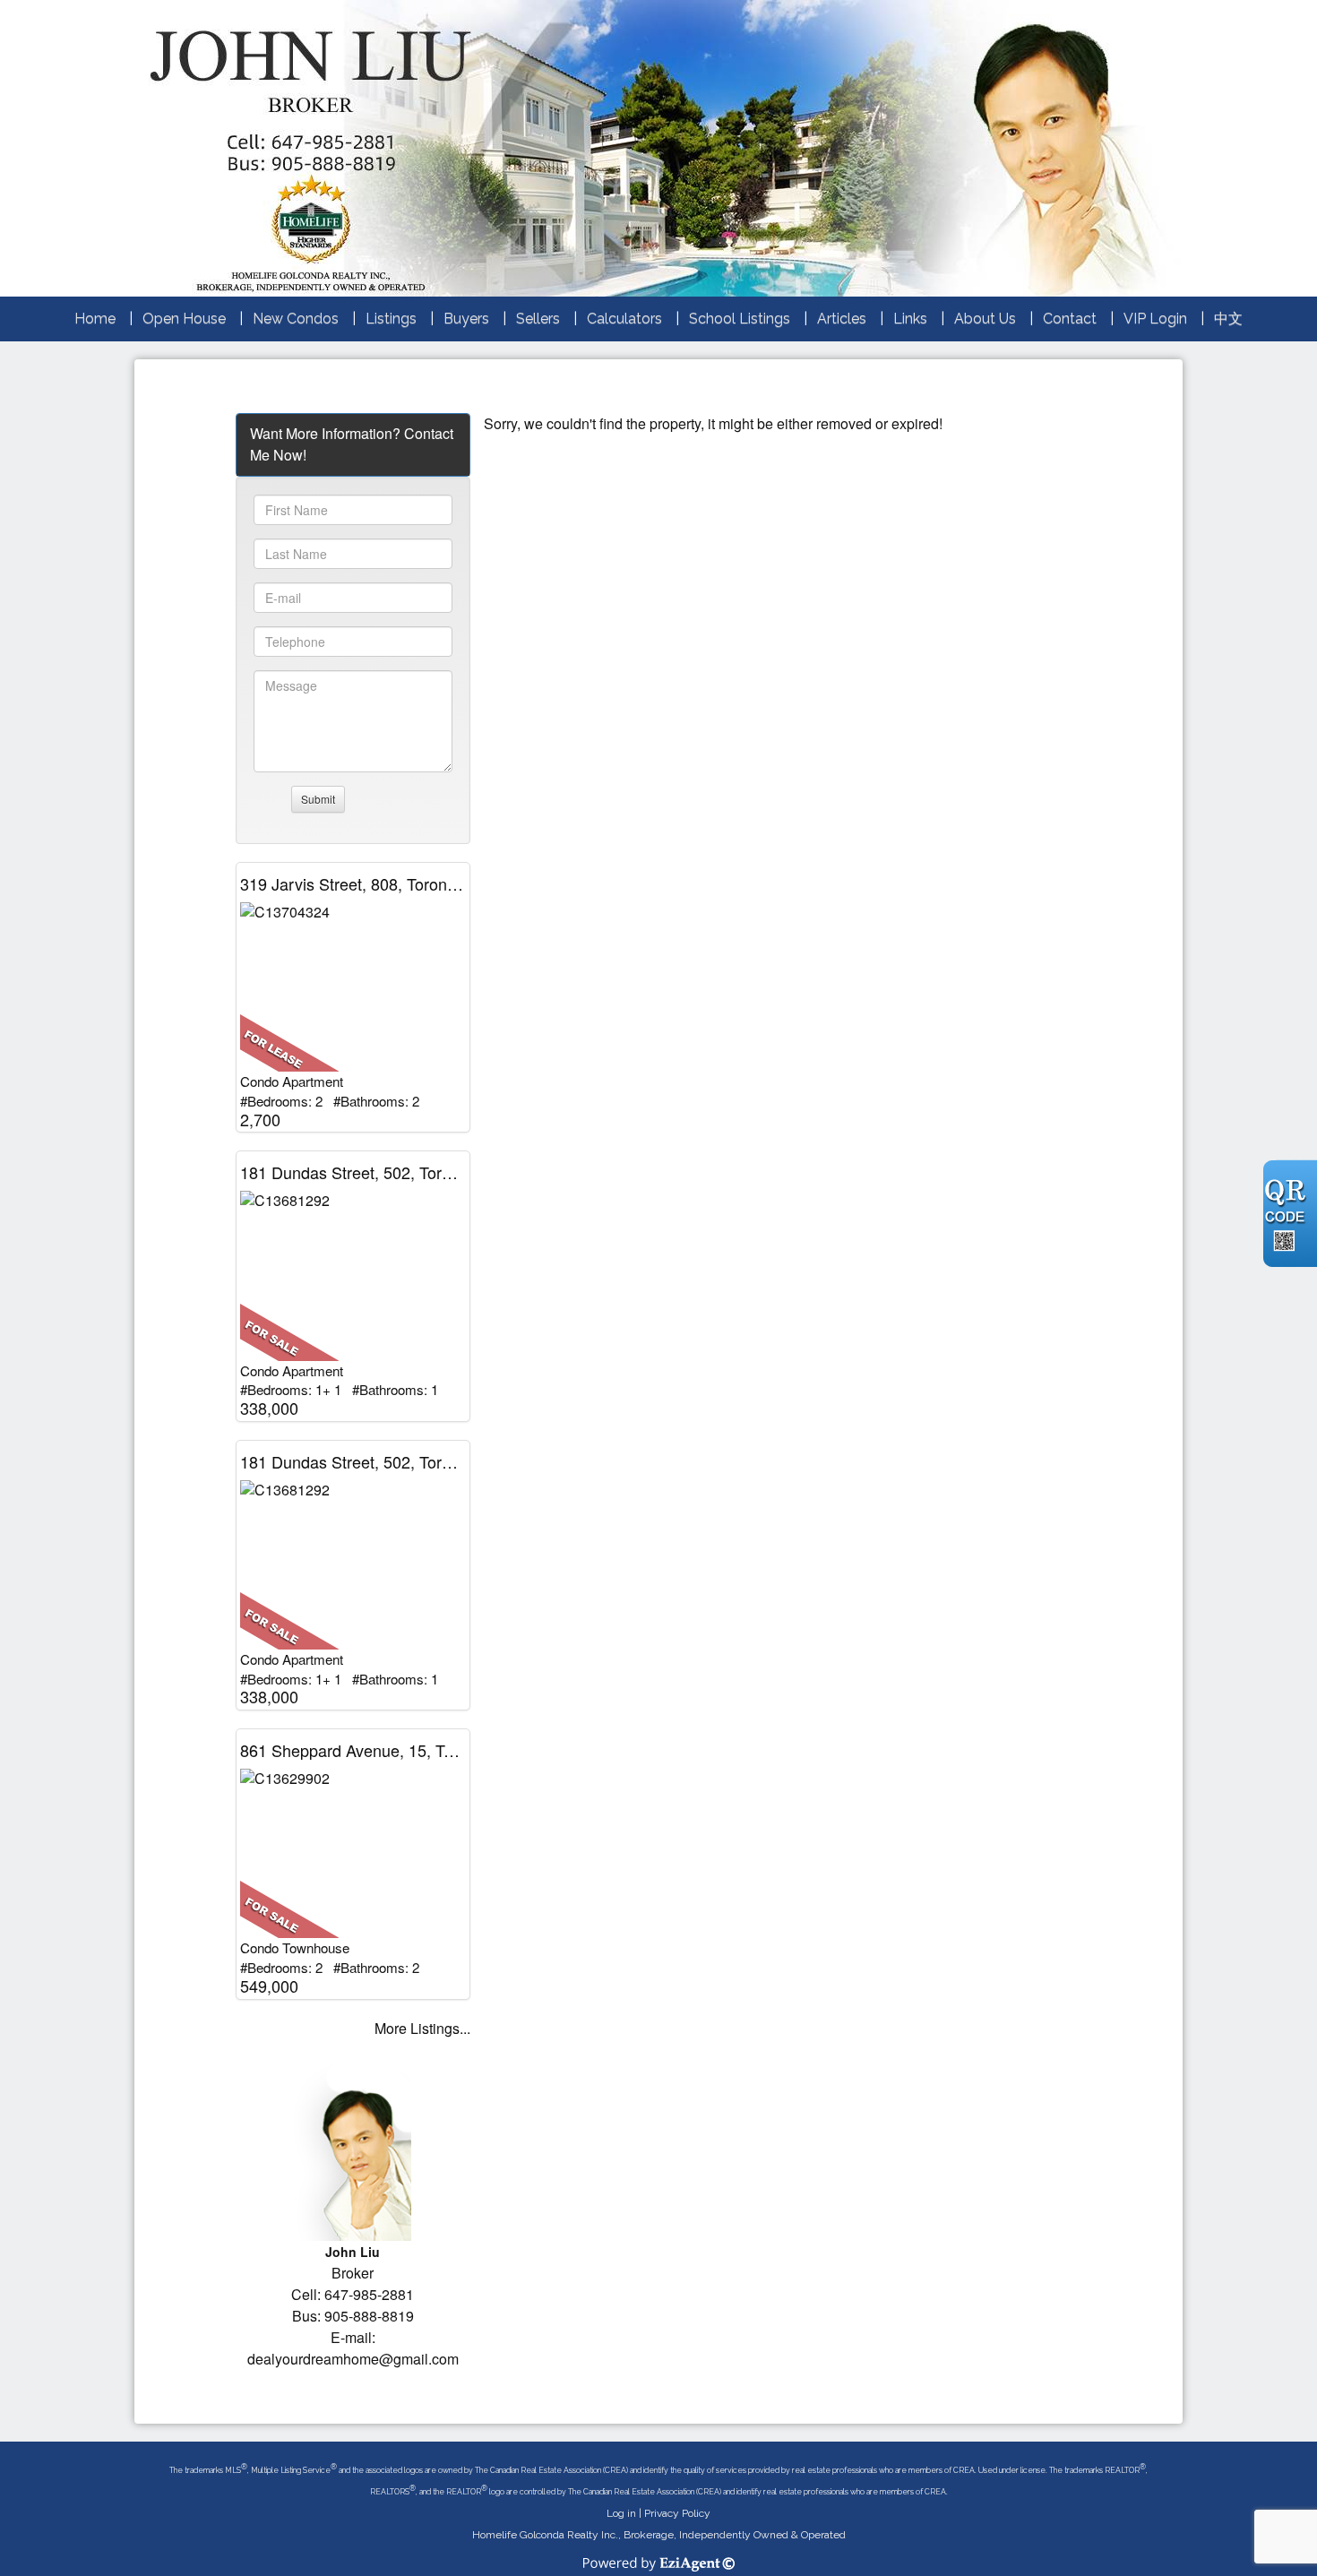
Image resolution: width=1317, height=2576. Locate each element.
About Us (985, 319)
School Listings (740, 319)
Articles (842, 319)
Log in (621, 2513)
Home (95, 319)
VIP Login (1155, 319)
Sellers (538, 319)
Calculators (624, 319)
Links (910, 319)
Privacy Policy (677, 2513)
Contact (1070, 319)
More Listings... (422, 2028)
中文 (1228, 319)
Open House (184, 319)
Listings (391, 319)
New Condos (296, 319)
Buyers (466, 319)
